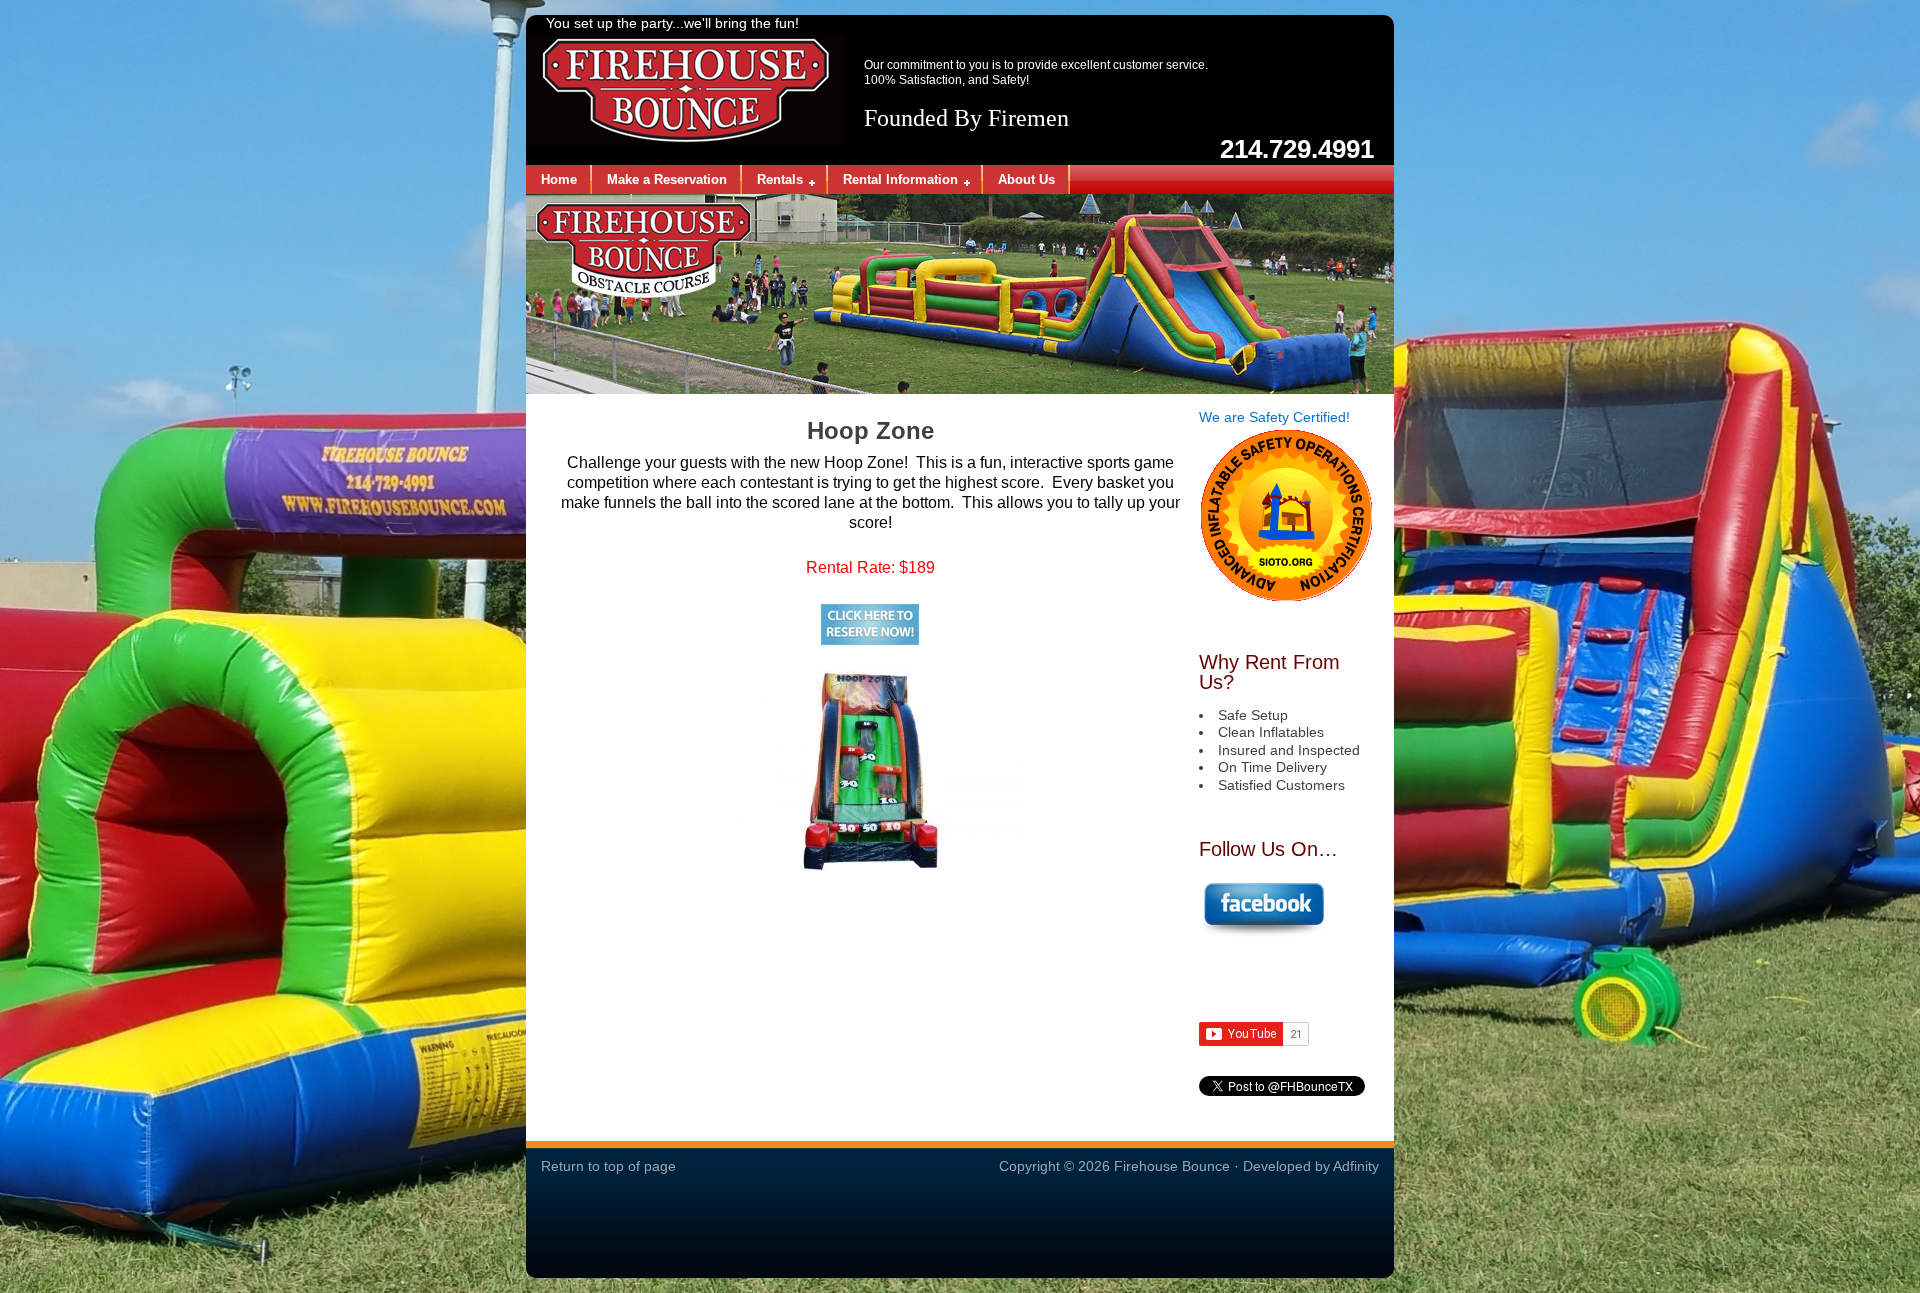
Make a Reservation (667, 179)
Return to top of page (608, 1166)
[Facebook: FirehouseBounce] (1263, 933)
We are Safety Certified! (1274, 417)
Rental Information (893, 181)
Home (559, 179)
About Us (1026, 179)
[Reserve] (870, 624)
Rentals (772, 181)
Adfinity (1356, 1166)
